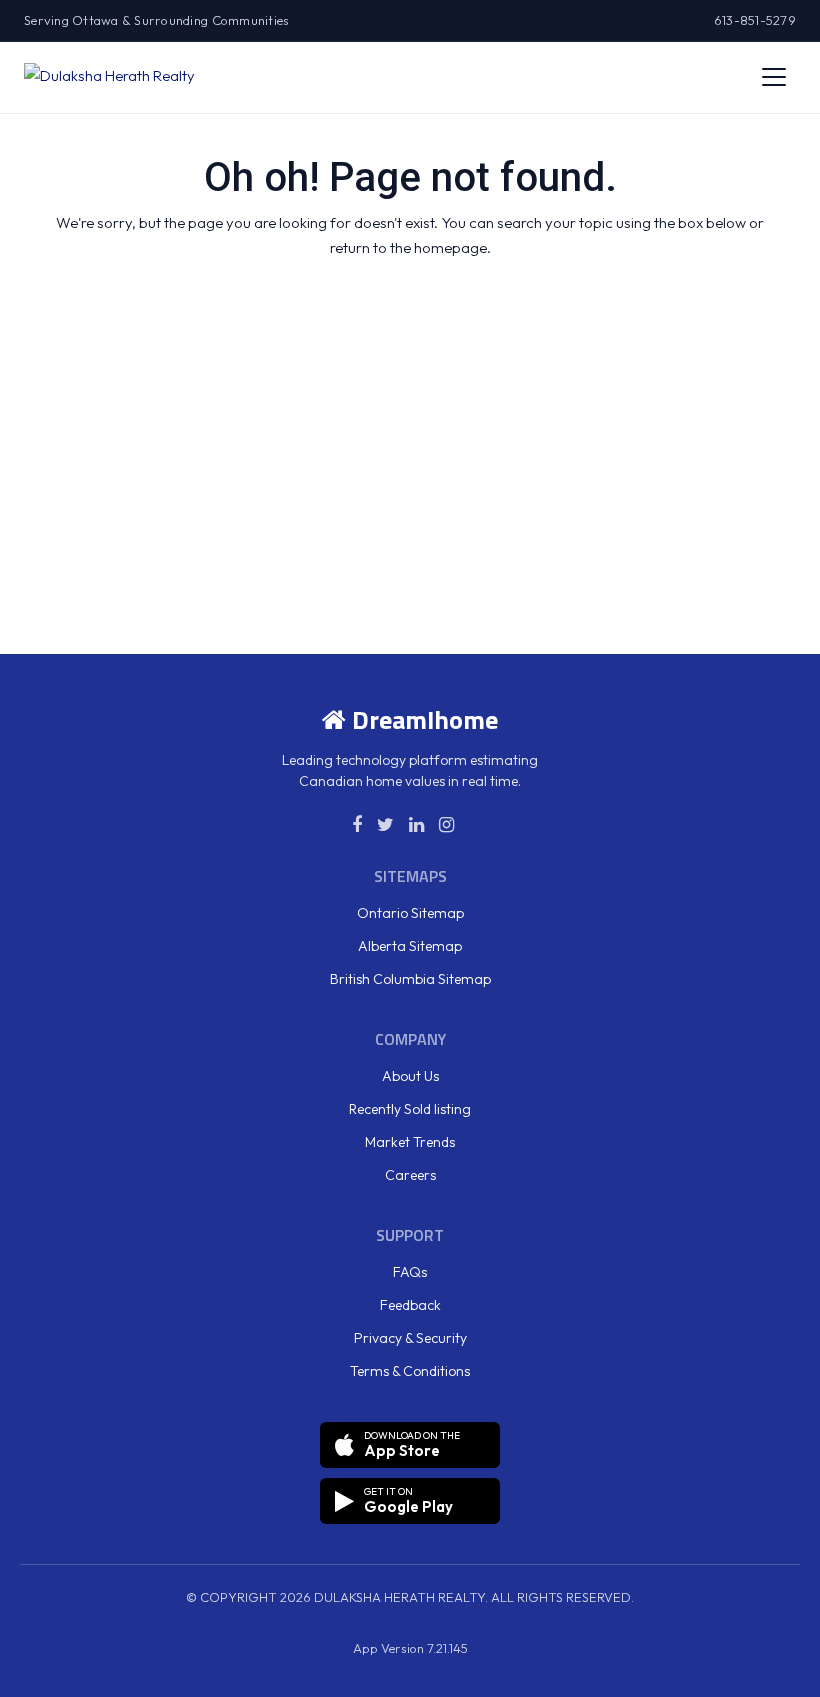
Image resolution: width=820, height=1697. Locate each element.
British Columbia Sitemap (410, 979)
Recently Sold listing (410, 1109)
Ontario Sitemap (410, 913)
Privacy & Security (410, 1338)
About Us (410, 1076)
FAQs (410, 1272)
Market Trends (410, 1142)
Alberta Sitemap (410, 946)
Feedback (410, 1305)
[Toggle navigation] (774, 77)
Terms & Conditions (410, 1371)
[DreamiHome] (109, 77)
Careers (410, 1175)
